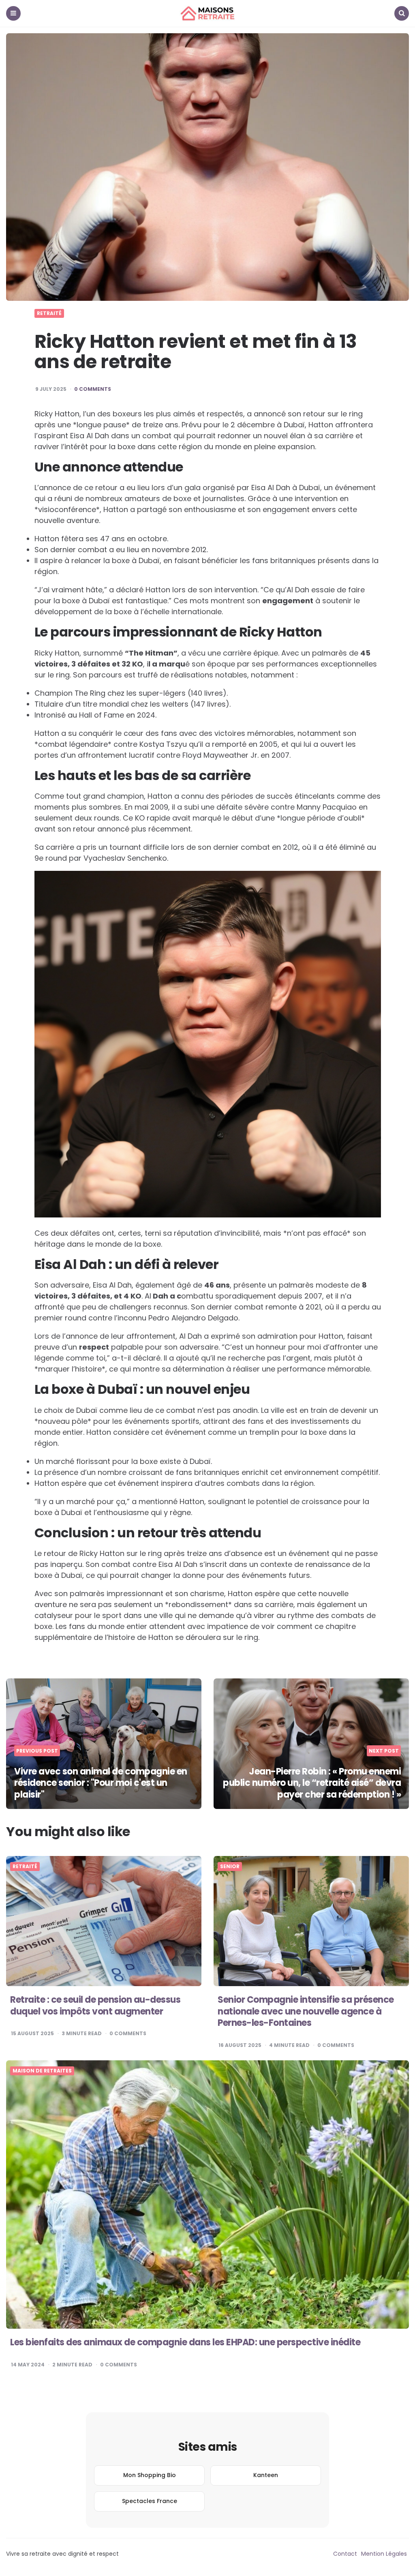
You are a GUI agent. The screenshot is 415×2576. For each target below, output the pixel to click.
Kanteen (266, 2475)
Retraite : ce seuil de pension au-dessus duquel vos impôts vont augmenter (95, 2006)
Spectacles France (150, 2501)
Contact (345, 2554)
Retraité (49, 313)
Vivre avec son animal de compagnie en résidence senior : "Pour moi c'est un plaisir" (101, 1783)
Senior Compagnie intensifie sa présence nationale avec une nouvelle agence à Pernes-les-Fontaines (306, 2011)
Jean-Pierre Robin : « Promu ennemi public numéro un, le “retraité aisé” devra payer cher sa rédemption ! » (312, 1783)
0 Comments (93, 389)
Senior (230, 1867)
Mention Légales (384, 2554)
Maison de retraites (42, 2071)
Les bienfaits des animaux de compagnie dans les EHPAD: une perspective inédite (185, 2342)
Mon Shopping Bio (150, 2475)
